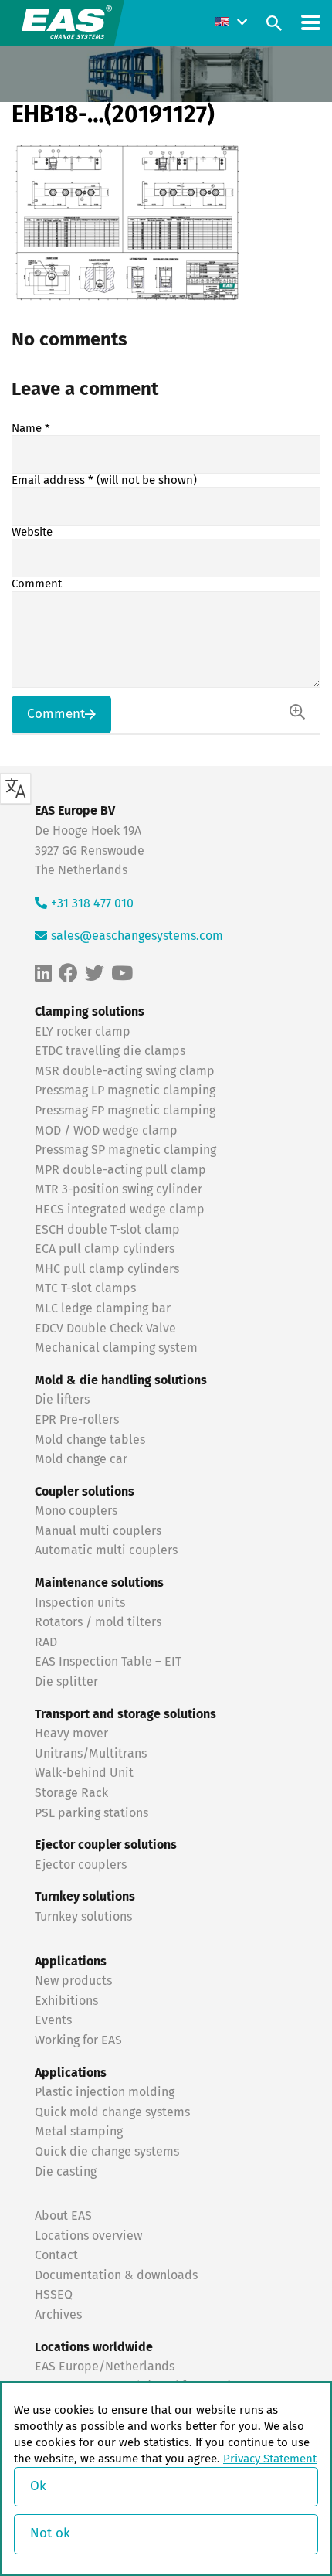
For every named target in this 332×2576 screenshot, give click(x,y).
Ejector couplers (81, 1865)
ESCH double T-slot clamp (107, 1230)
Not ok (50, 2534)
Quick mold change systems (112, 2112)
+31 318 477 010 (92, 903)
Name (31, 429)
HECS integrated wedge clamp (120, 1210)
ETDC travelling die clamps (110, 1051)
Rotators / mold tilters (98, 1622)
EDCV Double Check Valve (105, 1329)
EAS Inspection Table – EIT (108, 1662)
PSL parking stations (91, 1813)
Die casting (66, 2172)
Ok (38, 2487)
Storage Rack (71, 1793)
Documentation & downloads (116, 2275)
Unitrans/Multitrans (91, 1754)
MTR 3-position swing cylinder (119, 1189)
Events (55, 2020)
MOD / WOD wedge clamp (106, 1131)
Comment (37, 584)
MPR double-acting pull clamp (120, 1170)
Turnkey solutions (83, 1917)
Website (32, 532)
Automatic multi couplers (106, 1550)
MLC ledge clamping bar (103, 1308)
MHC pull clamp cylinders (107, 1269)
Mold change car (81, 1459)
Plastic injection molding (105, 2092)
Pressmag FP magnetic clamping (125, 1111)
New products (75, 1981)
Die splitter (66, 1682)
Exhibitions (66, 2001)
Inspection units (80, 1603)
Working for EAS (78, 2040)
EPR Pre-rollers (77, 1420)
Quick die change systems (107, 2152)
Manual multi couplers (98, 1531)
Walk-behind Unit (84, 1773)
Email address (104, 480)
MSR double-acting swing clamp (125, 1071)
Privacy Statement (270, 2459)
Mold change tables (90, 1440)
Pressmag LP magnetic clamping (125, 1091)
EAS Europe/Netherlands (105, 2367)
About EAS (63, 2216)
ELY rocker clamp (83, 1032)
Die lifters (62, 1400)
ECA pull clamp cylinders (105, 1249)
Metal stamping (79, 2132)
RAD (46, 1642)
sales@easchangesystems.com (137, 936)
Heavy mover (73, 1734)
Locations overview (88, 2236)
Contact (56, 2255)
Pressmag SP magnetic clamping (125, 1150)
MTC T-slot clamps (85, 1288)
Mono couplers (76, 1511)
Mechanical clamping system (116, 1348)
